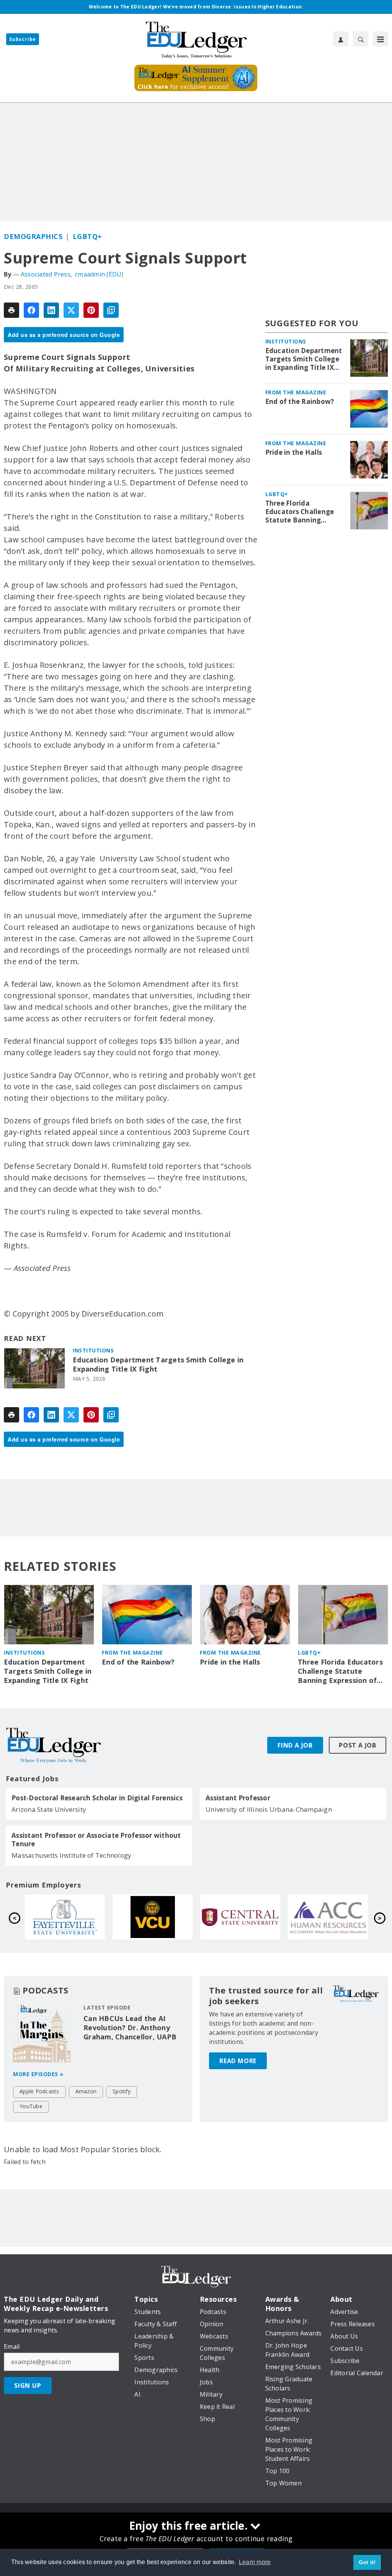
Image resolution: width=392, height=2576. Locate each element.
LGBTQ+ (87, 236)
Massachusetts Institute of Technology (71, 1855)
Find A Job (295, 1745)
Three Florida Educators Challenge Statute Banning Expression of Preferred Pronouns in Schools (302, 512)
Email (12, 2347)
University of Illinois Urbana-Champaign (269, 1809)
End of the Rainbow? (300, 402)
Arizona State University (49, 1809)
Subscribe (23, 39)
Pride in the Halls (294, 452)
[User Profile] (341, 39)
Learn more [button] (255, 2562)
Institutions (93, 1350)
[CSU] (328, 1917)
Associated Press (46, 274)
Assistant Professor (238, 1798)
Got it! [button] (367, 2562)
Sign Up (28, 2386)
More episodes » (38, 2074)
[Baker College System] (240, 1917)
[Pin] (91, 310)
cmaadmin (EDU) (99, 274)
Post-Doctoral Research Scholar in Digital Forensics (97, 1798)
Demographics (33, 236)
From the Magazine (296, 392)
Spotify (122, 2091)
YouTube (31, 2106)
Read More (238, 2061)
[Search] (361, 39)
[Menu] (381, 39)
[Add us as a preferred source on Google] (111, 310)
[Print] (11, 310)
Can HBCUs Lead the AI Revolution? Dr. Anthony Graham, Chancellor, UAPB (130, 2028)
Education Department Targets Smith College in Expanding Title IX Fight (158, 1364)
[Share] (31, 310)
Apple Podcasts (39, 2091)
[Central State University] (65, 1917)
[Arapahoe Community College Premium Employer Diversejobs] (153, 1917)
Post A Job (358, 1745)
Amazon (86, 2091)
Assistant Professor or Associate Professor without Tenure (96, 1840)
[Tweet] (71, 310)
